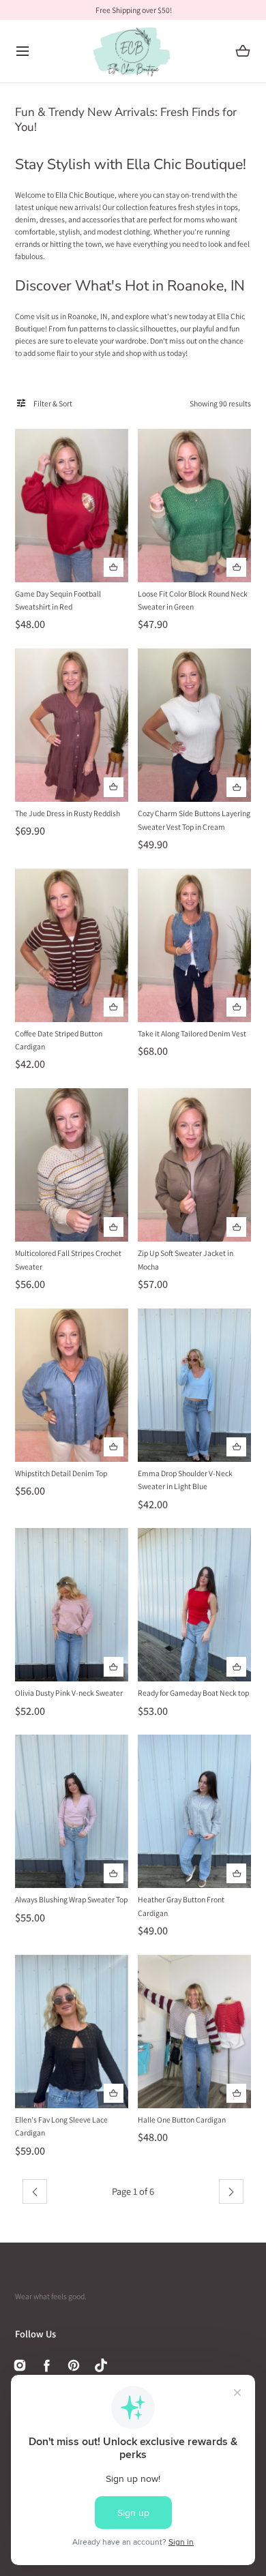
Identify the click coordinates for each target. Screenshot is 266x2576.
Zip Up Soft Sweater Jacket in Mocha (186, 1260)
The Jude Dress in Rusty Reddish (68, 813)
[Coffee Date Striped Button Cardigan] (72, 945)
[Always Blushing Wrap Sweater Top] (72, 1811)
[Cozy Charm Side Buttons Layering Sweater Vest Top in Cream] (194, 725)
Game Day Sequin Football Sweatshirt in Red (58, 600)
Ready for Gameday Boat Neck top (193, 1693)
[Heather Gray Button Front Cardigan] (194, 1811)
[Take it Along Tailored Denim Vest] (194, 945)
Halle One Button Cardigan (182, 2120)
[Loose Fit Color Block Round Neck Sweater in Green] (194, 506)
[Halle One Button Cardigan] (194, 2032)
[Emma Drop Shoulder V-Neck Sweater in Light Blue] (194, 1385)
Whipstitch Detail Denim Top (61, 1473)
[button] (23, 51)
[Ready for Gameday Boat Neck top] (194, 1605)
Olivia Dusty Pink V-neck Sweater (69, 1693)
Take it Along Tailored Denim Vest (192, 1033)
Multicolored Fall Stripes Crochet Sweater (68, 1260)
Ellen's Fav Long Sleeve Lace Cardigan (61, 2126)
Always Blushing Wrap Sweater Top (71, 1899)
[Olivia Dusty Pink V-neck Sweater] (72, 1605)
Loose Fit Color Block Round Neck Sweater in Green (193, 600)
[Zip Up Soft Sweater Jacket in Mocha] (194, 1165)
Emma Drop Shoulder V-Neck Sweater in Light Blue (185, 1480)
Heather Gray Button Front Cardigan (181, 1906)
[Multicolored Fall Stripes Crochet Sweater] (72, 1165)
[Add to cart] (114, 568)
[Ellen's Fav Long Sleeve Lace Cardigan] (72, 2032)
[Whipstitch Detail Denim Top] (72, 1385)
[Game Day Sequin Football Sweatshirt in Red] (72, 506)
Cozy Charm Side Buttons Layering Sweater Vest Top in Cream (194, 820)
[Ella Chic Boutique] (133, 51)
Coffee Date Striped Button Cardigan (59, 1040)
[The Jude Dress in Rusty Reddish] (72, 725)
